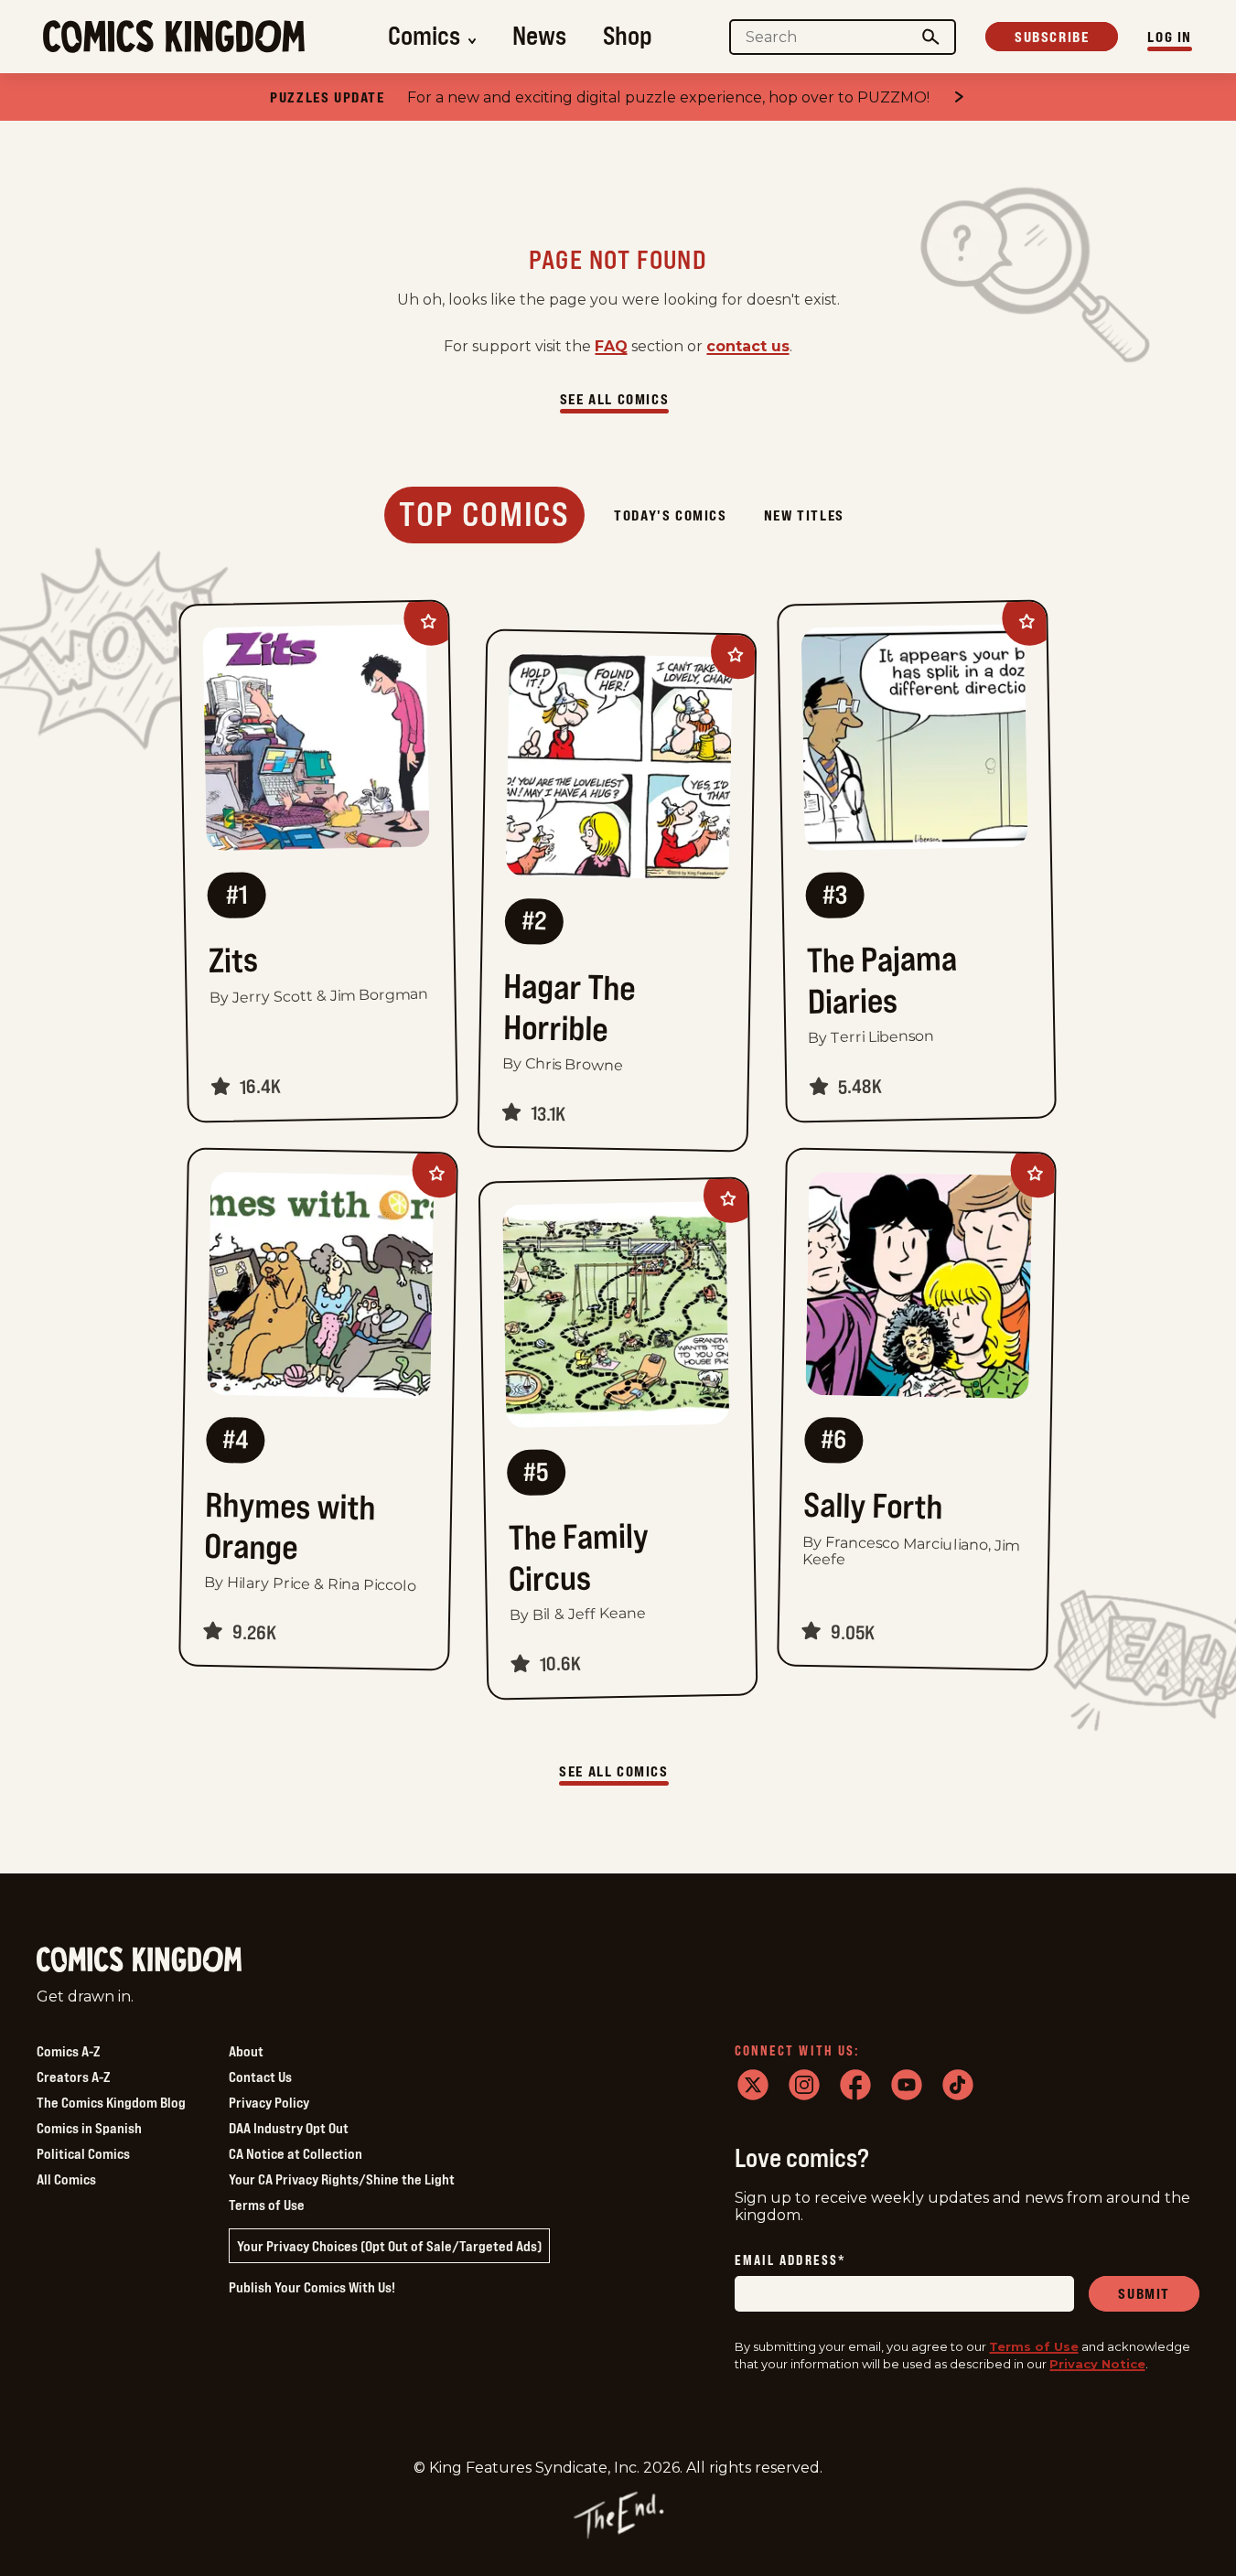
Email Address (790, 2261)
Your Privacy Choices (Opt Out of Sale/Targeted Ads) (389, 2246)
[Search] (931, 37)
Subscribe (1052, 37)
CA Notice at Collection (296, 2153)
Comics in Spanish (89, 2128)
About (246, 2051)
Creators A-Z (73, 2077)
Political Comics (83, 2153)
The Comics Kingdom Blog (111, 2102)
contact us (748, 346)
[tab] (484, 515)
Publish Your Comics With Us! (312, 2287)
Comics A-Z (68, 2051)
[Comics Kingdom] (139, 1960)
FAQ (611, 346)
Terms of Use (267, 2205)
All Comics (66, 2179)
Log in (1170, 37)
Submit (1144, 2293)
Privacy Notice (1097, 2364)
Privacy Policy (269, 2102)
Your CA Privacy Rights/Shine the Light (342, 2179)
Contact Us (260, 2077)
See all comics (614, 399)
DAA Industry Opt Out (289, 2128)
